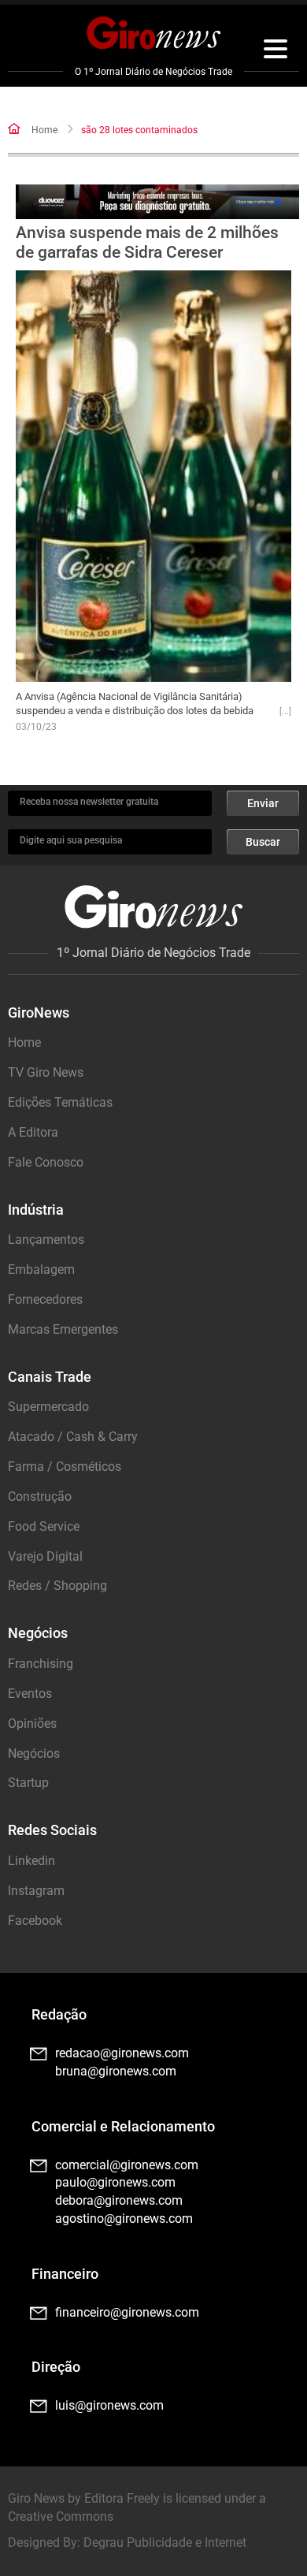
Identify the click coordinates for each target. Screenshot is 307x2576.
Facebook (35, 1921)
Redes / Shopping (57, 1586)
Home (44, 130)
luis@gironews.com (109, 2405)
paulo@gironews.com (115, 2182)
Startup (28, 1783)
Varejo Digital (45, 1556)
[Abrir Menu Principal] (276, 51)
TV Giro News (46, 1072)
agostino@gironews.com (124, 2219)
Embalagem (41, 1269)
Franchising (41, 1664)
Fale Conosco (46, 1162)
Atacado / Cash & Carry (73, 1437)
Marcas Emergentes (63, 1329)
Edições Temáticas (60, 1102)
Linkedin (31, 1861)
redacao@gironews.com (122, 2053)
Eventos (30, 1694)
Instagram (36, 1891)
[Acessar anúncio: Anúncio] (158, 202)
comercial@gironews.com (127, 2165)
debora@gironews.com (119, 2200)
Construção (40, 1496)
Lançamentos (46, 1240)
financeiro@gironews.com (127, 2312)
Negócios (34, 1753)
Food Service (44, 1526)
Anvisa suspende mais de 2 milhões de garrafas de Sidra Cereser (147, 242)
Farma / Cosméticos (65, 1467)
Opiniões (32, 1724)
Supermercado (48, 1407)
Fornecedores (45, 1299)
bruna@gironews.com (116, 2071)
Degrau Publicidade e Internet (165, 2542)
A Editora (33, 1132)
